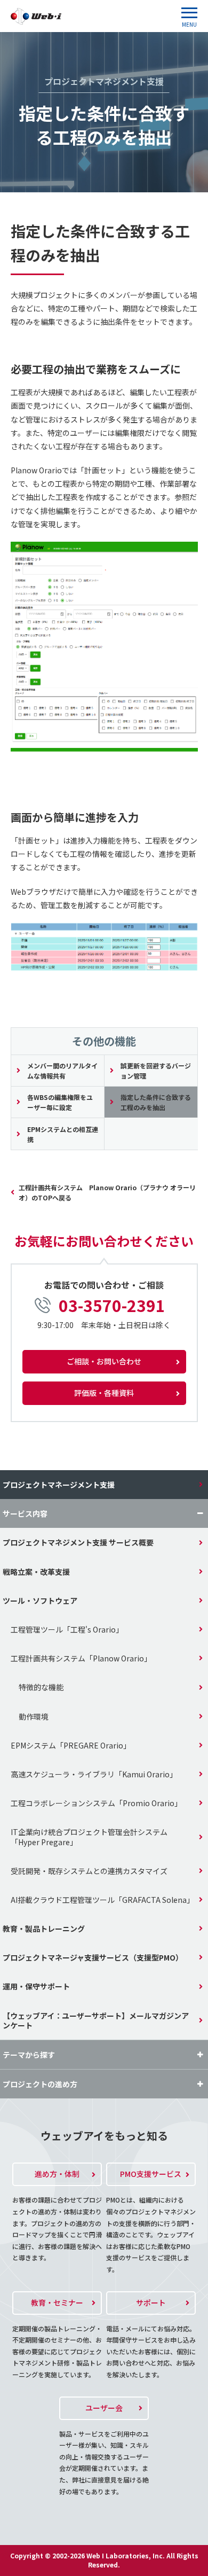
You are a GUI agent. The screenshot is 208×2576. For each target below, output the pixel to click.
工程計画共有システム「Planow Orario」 (81, 1658)
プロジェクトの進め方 (40, 2084)
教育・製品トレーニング (44, 1929)
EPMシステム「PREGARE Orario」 (71, 1745)
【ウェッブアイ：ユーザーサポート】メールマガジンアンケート (96, 2020)
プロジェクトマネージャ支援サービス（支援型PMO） (93, 1957)
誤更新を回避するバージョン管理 (156, 1071)
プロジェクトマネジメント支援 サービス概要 (78, 1542)
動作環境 (34, 1716)
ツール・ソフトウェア (40, 1601)
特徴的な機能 (41, 1687)
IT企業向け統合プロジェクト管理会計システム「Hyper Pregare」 (89, 1837)
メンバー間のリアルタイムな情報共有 (62, 1071)
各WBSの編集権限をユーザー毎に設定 (60, 1102)
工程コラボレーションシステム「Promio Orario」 (96, 1803)
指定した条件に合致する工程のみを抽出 (156, 1102)
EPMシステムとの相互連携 (63, 1134)
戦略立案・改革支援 (36, 1572)
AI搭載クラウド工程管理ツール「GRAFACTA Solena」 (102, 1900)
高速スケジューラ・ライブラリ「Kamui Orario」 (94, 1774)
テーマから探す (29, 2055)
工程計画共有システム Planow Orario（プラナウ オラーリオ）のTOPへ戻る (107, 1192)
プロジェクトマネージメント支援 (59, 1485)
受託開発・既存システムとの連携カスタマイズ (89, 1871)
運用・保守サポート (36, 1986)
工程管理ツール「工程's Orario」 (67, 1629)
